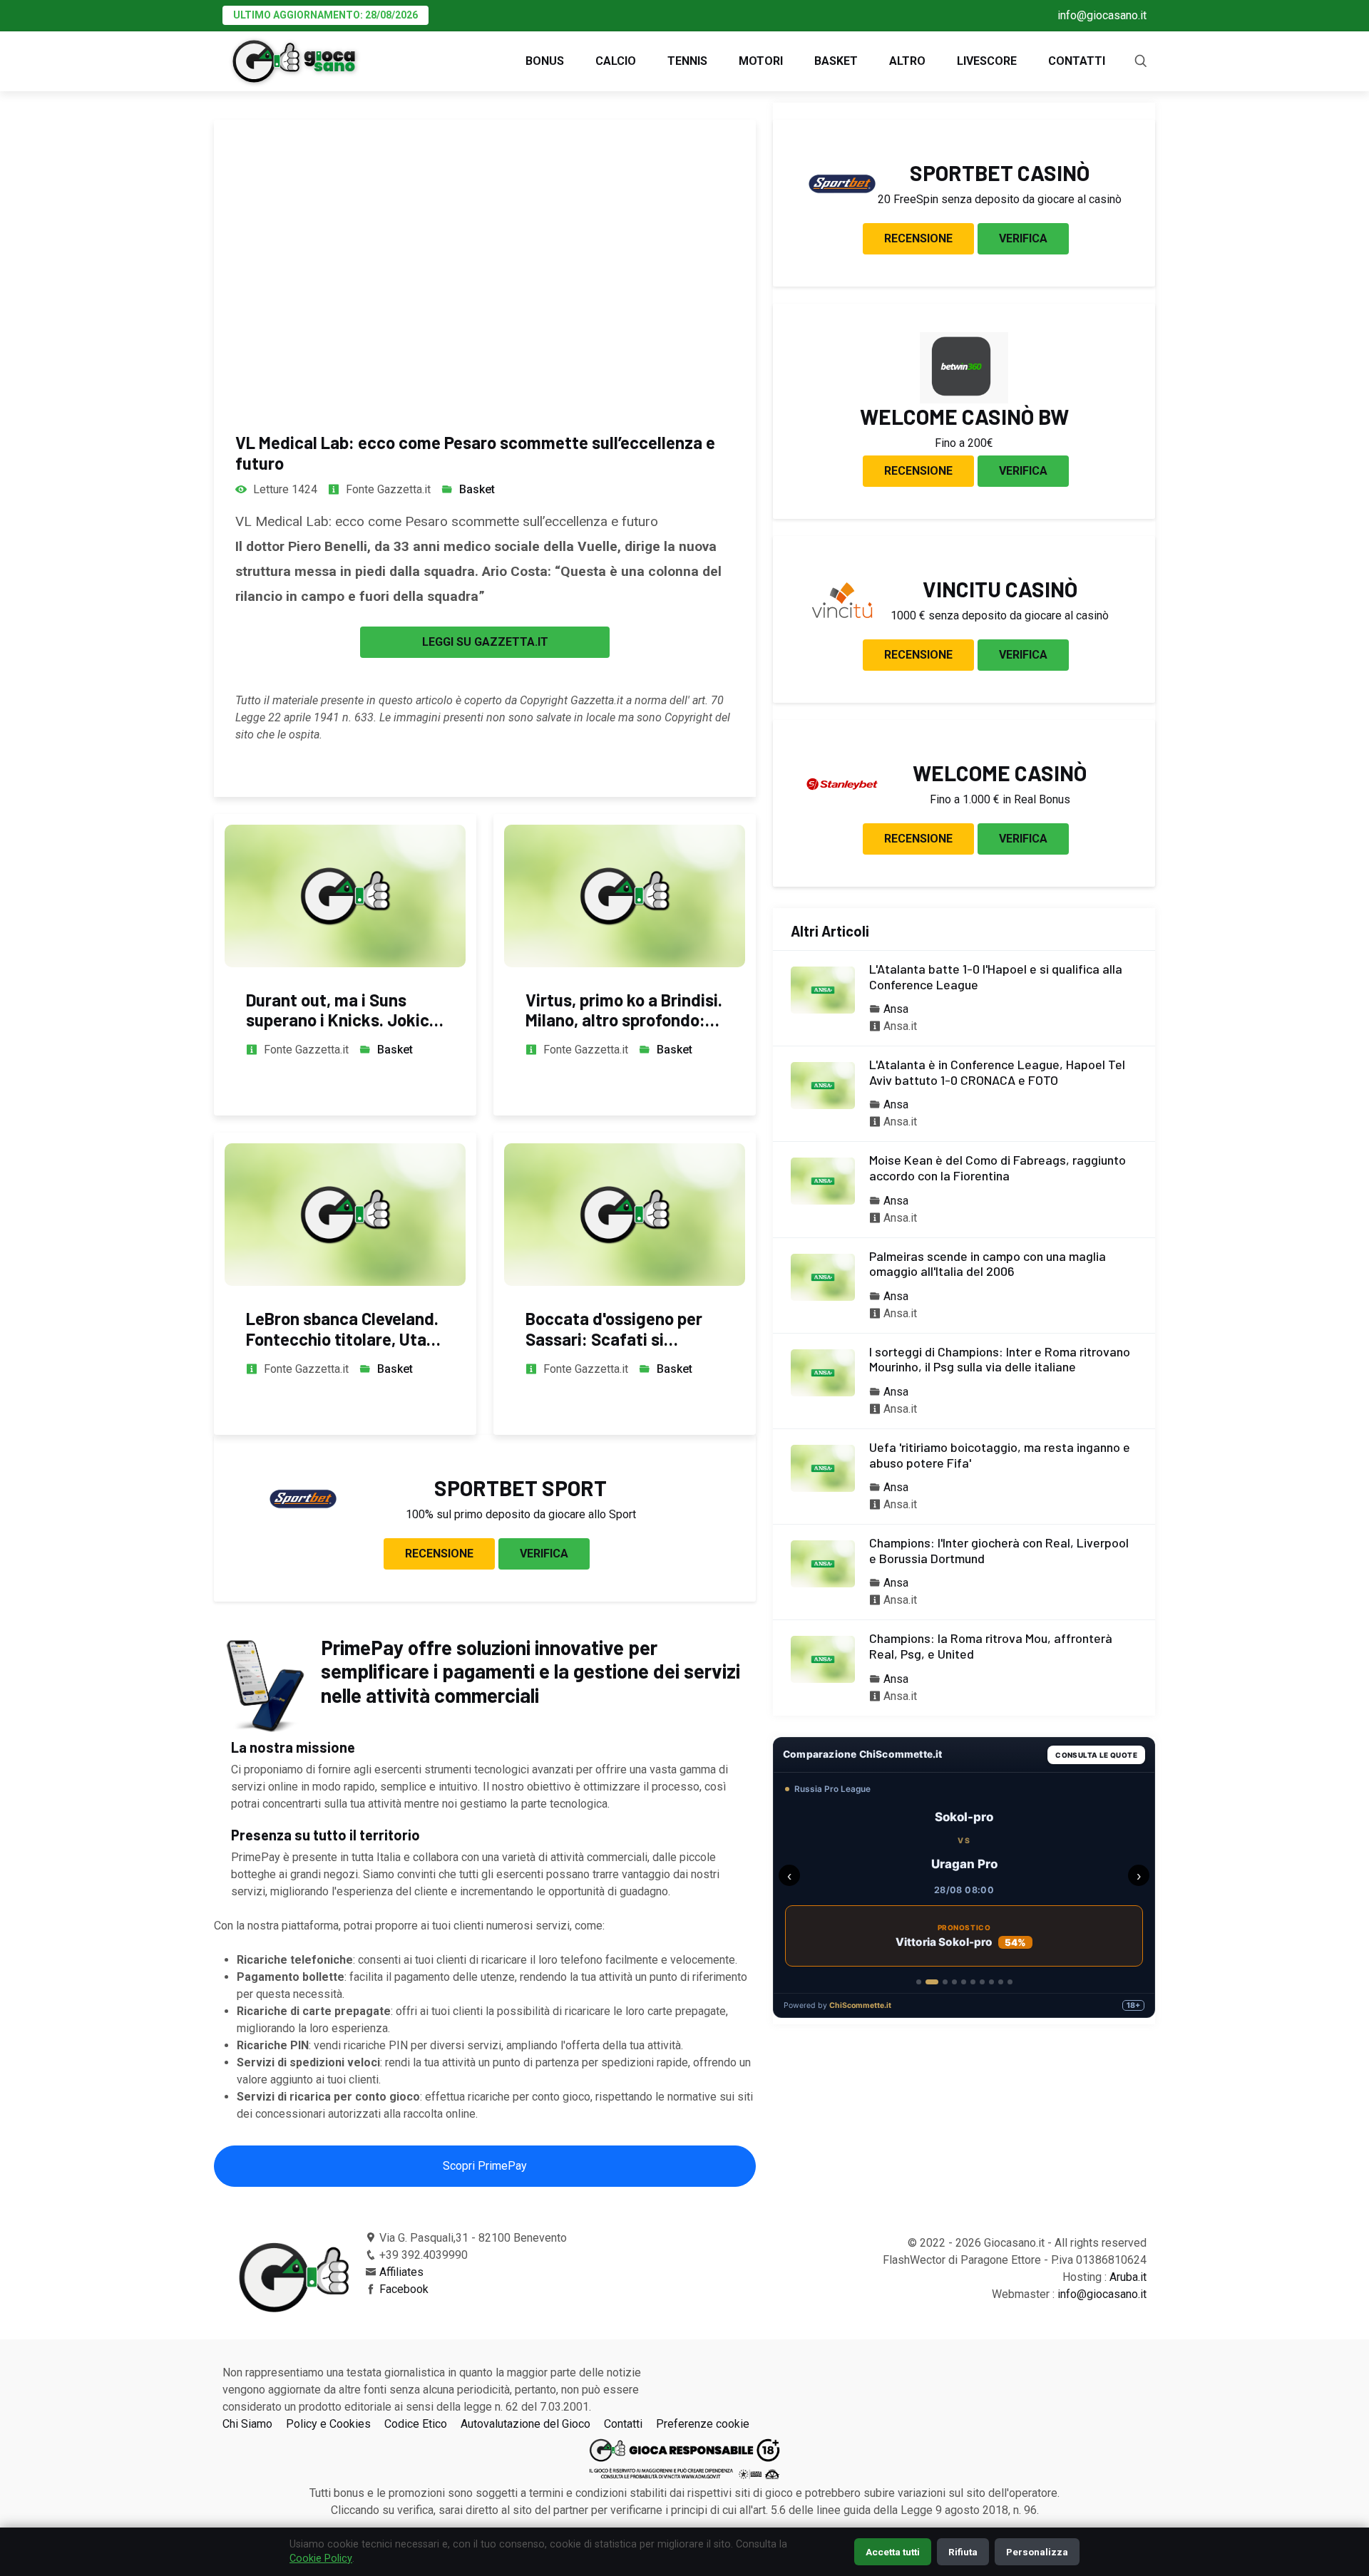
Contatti (1077, 61)
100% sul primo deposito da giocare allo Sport (521, 1514)
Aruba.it (1128, 2277)
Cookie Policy (321, 2559)
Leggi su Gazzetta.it (485, 642)
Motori (761, 61)
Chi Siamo (247, 2424)
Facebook (404, 2289)
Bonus (545, 61)
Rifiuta (963, 2552)
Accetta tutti (893, 2552)
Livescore (987, 61)
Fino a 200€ (964, 443)
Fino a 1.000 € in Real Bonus (1000, 799)
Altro (907, 61)
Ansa (896, 1009)
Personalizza (1037, 2552)
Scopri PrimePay (485, 2166)
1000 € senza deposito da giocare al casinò (1000, 615)
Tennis (687, 61)
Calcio (616, 61)
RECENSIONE (439, 1554)
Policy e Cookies (328, 2424)
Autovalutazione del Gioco (525, 2424)
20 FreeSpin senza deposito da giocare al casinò (1000, 199)
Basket (836, 61)
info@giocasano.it (1102, 15)
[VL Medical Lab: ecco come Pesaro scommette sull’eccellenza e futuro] (485, 262)
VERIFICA (544, 1554)
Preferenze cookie (703, 2424)
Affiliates (401, 2272)
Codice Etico (416, 2424)
